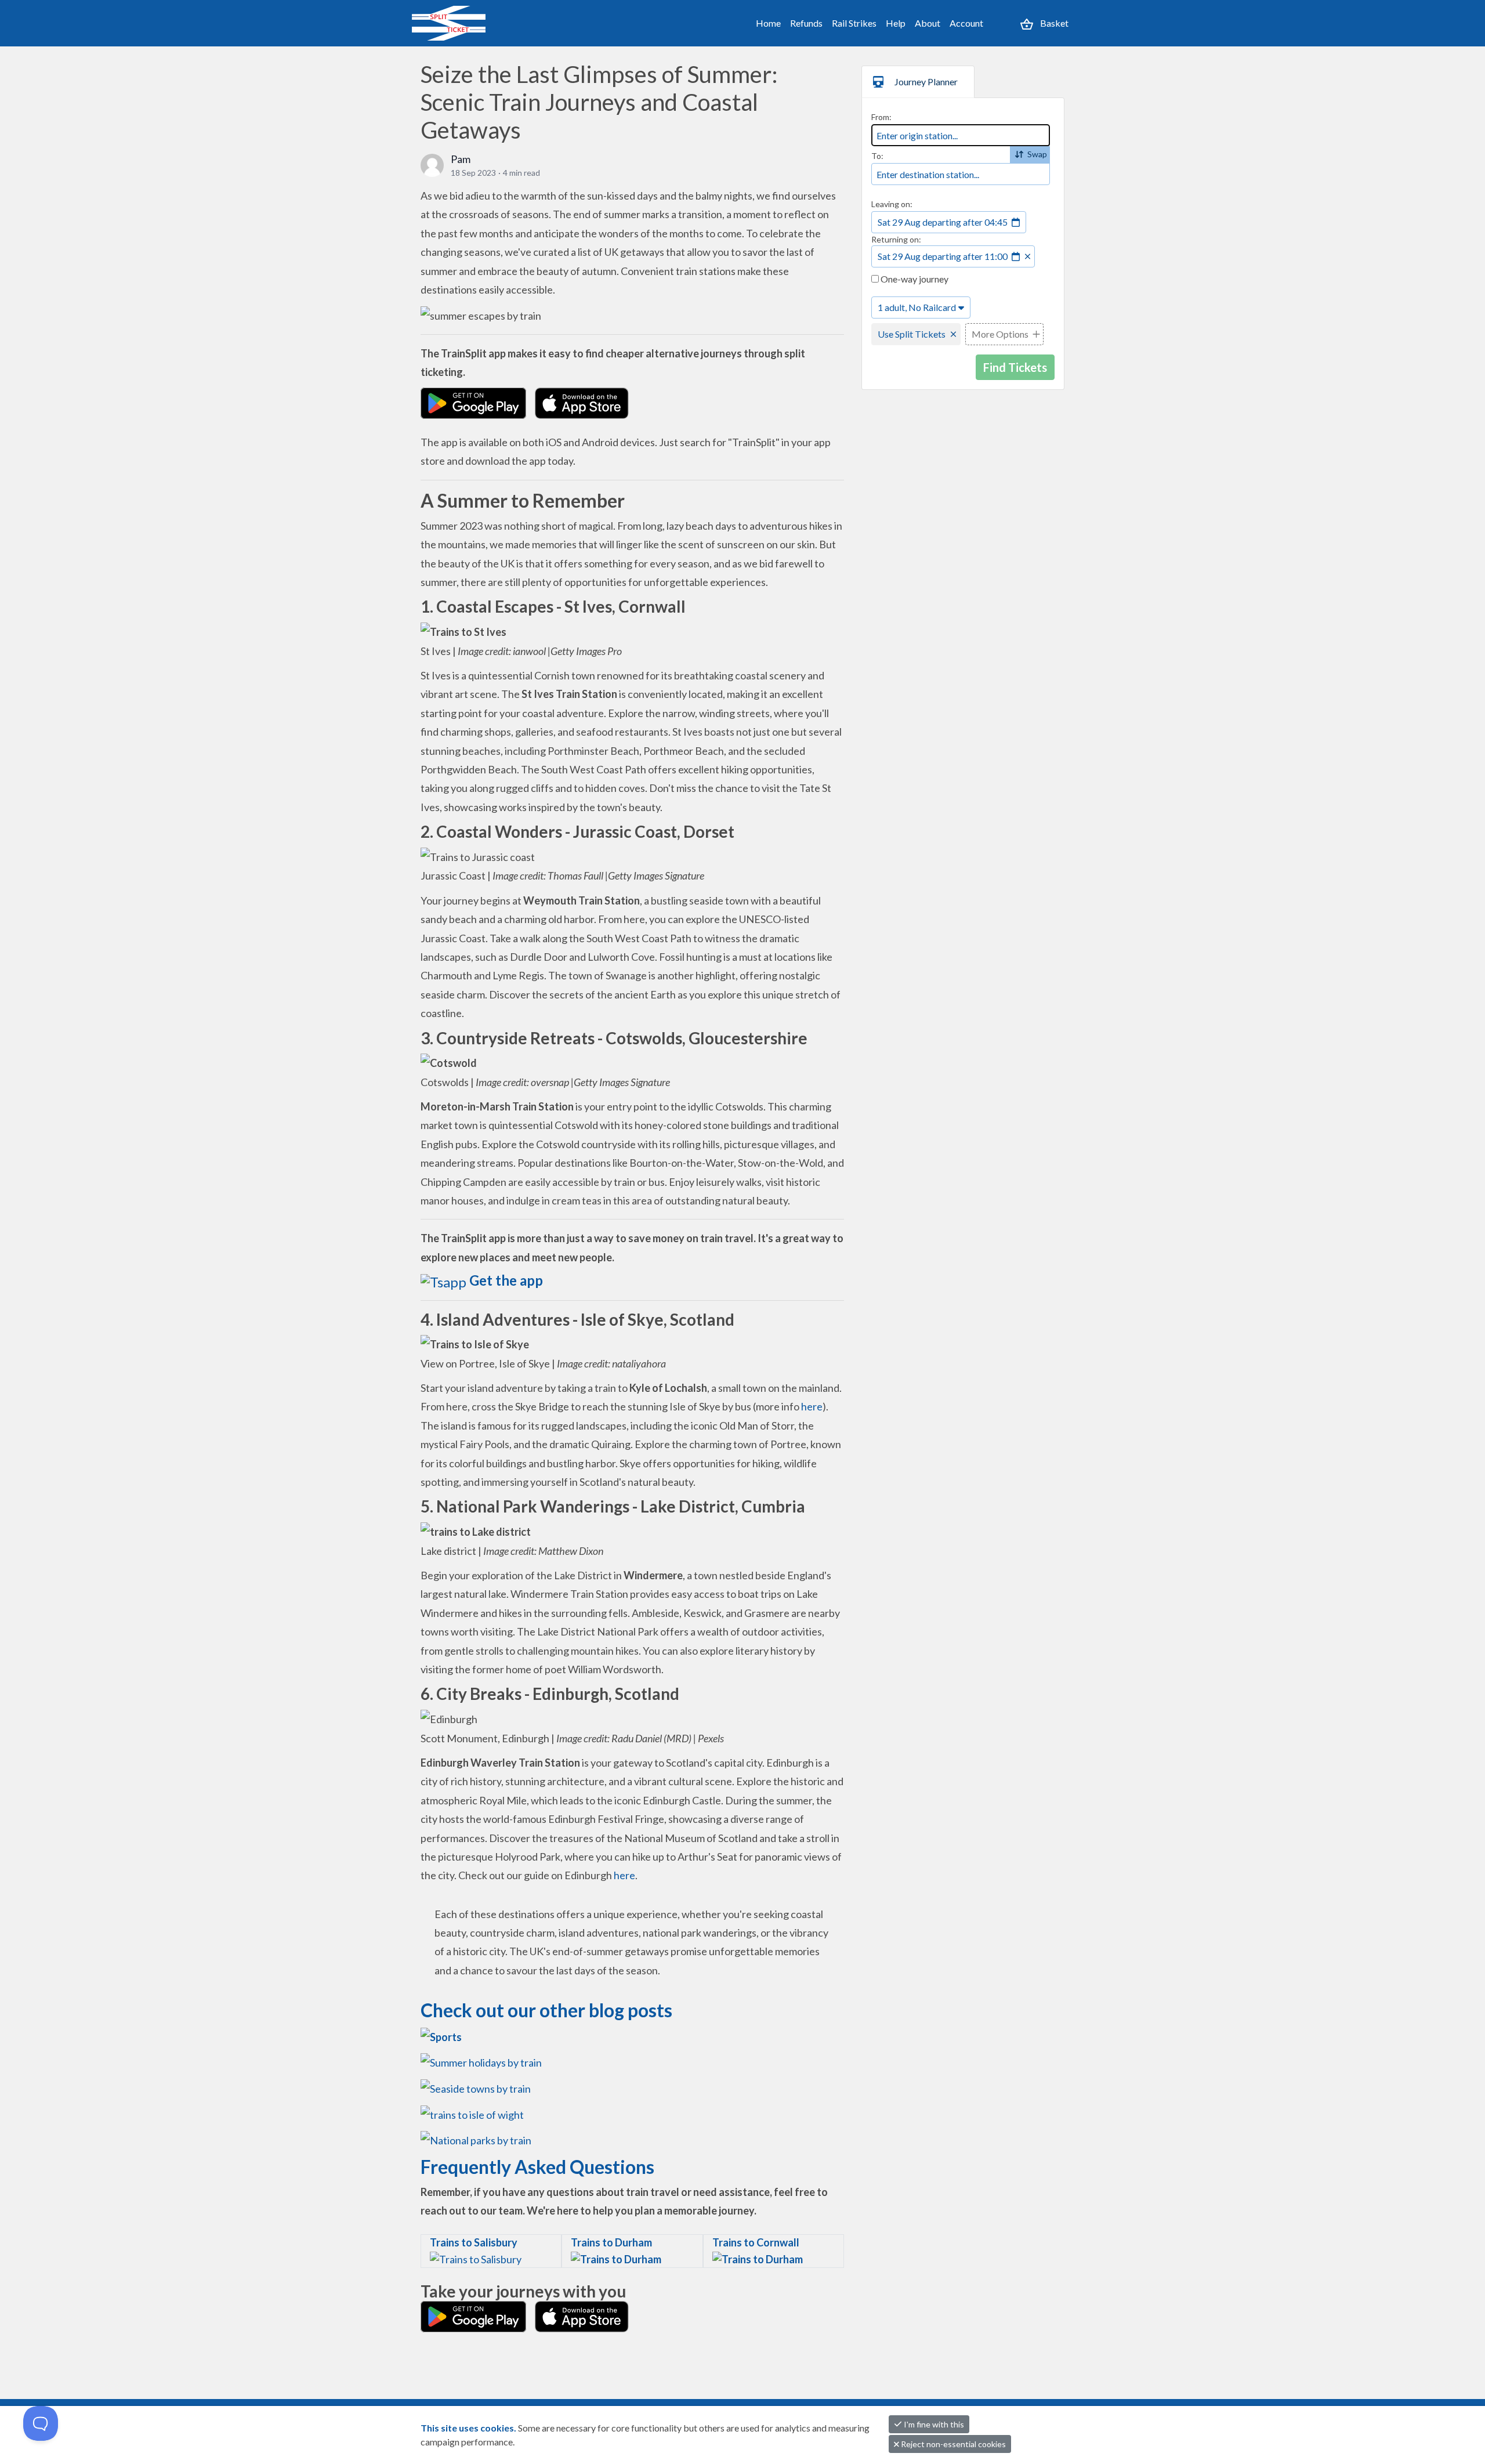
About (928, 23)
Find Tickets (1015, 367)
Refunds (806, 23)
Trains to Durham (611, 2242)
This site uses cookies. (469, 2428)
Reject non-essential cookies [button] (952, 2444)
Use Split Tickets (912, 334)
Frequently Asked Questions (537, 2167)
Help (896, 23)
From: (881, 117)
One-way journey (914, 279)
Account (966, 23)
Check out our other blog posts (546, 2010)
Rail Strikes (854, 23)
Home (768, 23)
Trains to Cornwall (756, 2242)
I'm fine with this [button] (933, 2424)
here (812, 1406)
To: (877, 156)
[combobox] (961, 135)
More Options (1000, 334)
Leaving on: (892, 204)
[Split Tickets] (462, 23)
